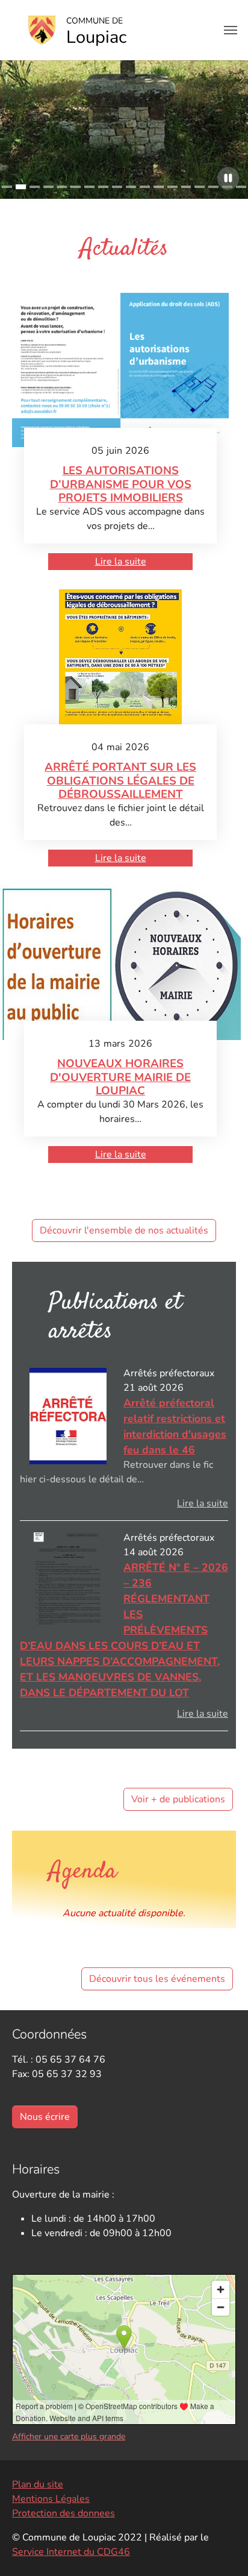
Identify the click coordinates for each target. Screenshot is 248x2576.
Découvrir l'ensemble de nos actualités (124, 1230)
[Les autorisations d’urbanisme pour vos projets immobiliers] (121, 370)
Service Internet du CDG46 (71, 2552)
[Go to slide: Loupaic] (131, 187)
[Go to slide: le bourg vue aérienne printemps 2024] (213, 187)
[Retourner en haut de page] (222, 2549)
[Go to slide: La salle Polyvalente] (200, 187)
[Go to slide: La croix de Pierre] (21, 187)
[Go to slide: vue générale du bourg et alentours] (241, 187)
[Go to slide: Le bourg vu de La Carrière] (186, 187)
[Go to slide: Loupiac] (35, 187)
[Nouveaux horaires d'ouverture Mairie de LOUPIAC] (120, 963)
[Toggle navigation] (231, 30)
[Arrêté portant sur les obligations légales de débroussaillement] (121, 666)
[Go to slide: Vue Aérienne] (7, 187)
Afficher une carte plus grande (69, 2437)
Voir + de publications (178, 1799)
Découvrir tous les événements (157, 1979)
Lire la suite (121, 562)
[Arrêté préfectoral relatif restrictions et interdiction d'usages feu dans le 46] (68, 1416)
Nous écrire (45, 2117)
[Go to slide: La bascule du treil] (172, 187)
